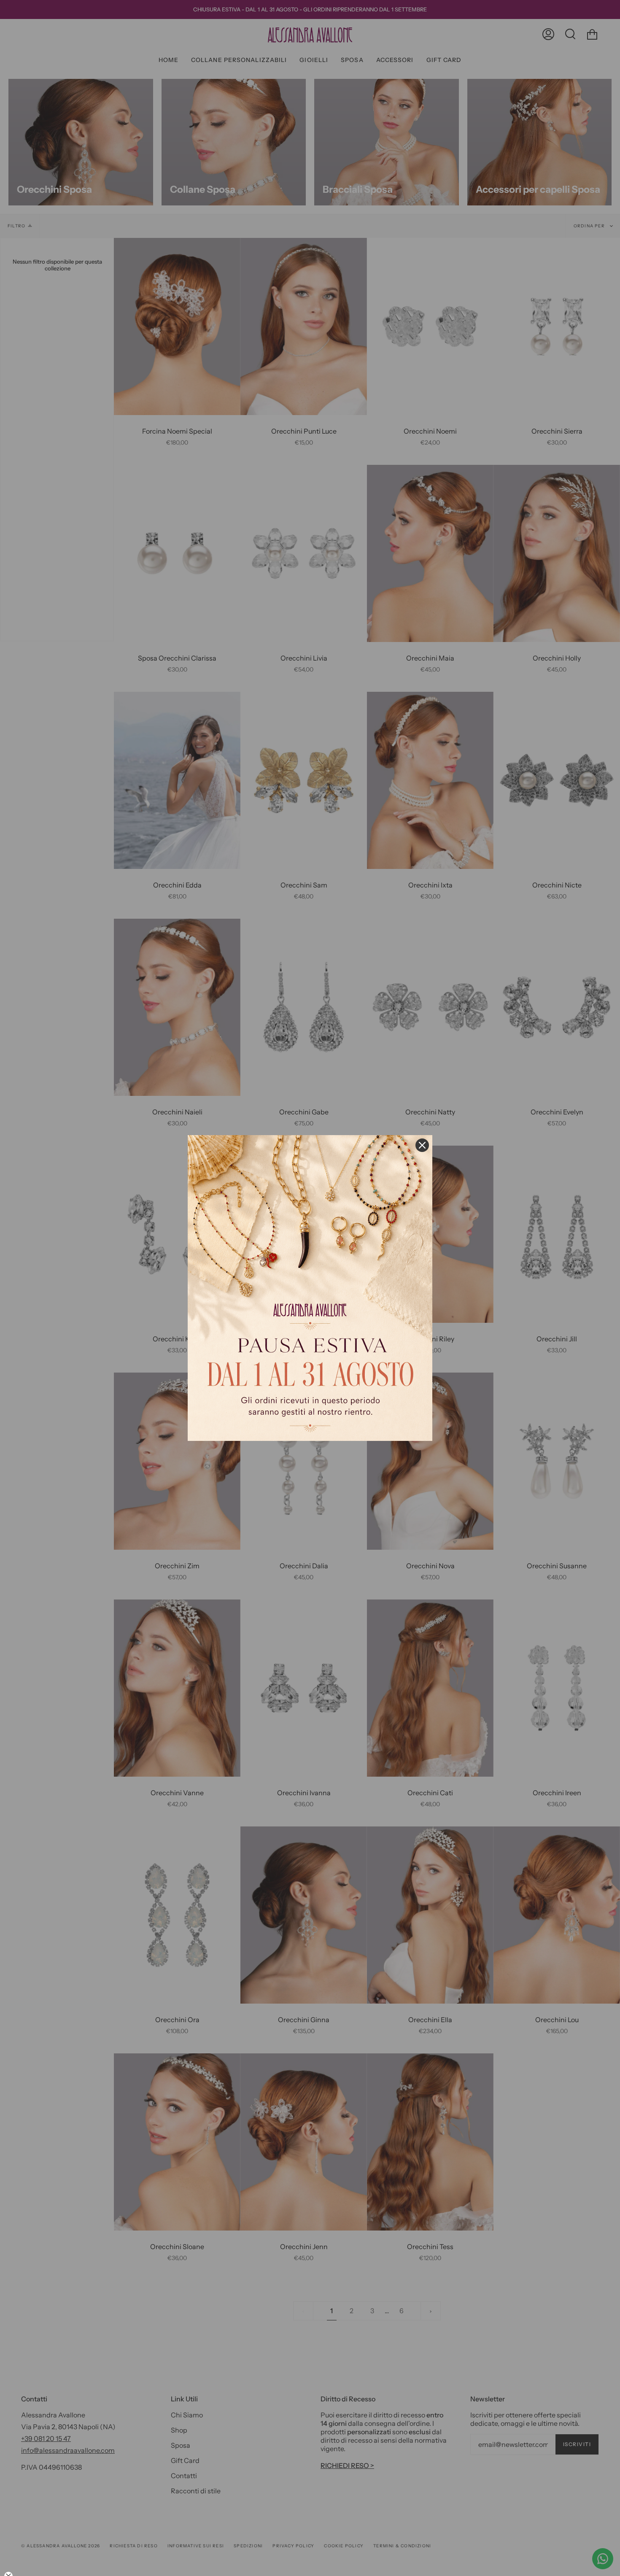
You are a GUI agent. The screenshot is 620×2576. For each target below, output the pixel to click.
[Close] (422, 1145)
